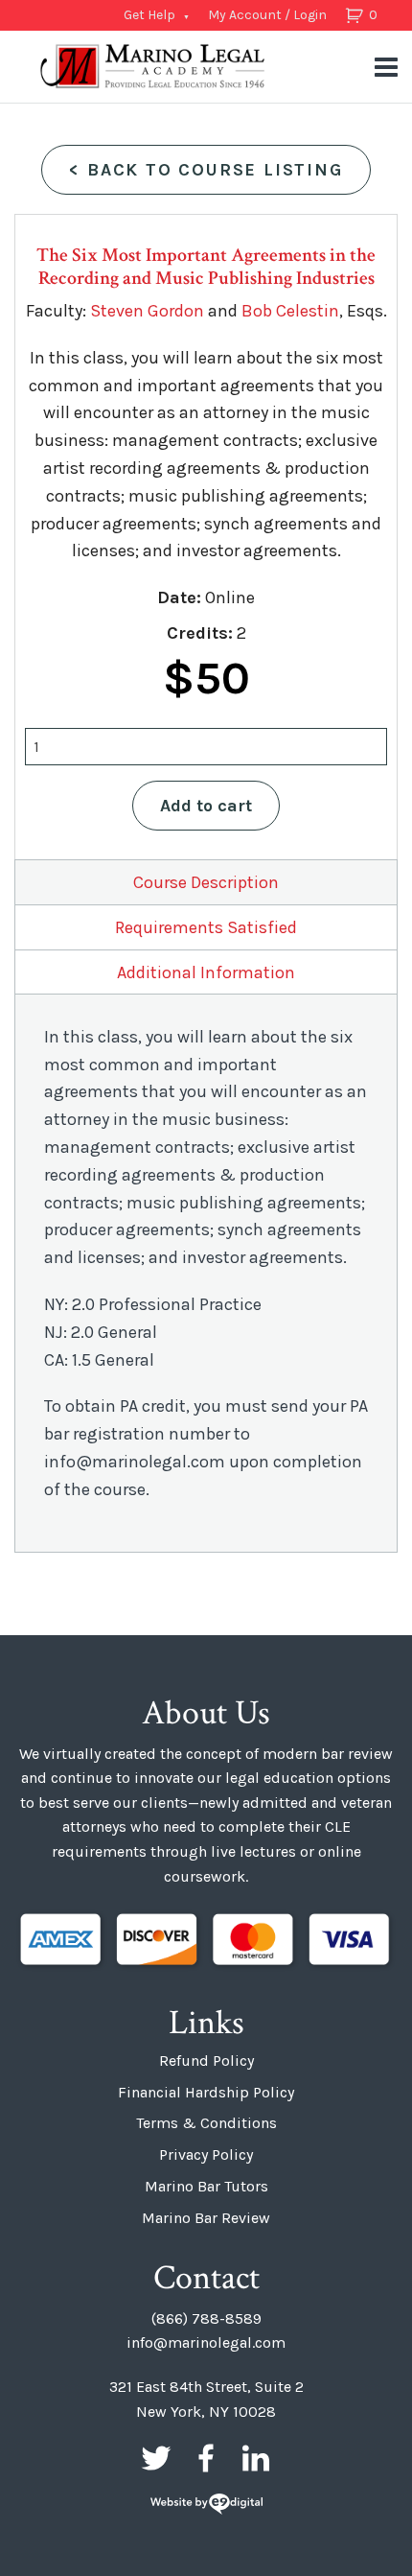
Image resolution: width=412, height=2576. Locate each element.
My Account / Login (267, 15)
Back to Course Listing (206, 170)
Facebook (206, 2458)
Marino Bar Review (206, 2218)
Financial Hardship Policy (206, 2092)
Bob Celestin (290, 311)
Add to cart (206, 806)
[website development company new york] (206, 2506)
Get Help (149, 15)
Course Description (206, 882)
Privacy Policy (206, 2154)
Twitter (156, 2458)
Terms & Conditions (206, 2123)
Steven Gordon (147, 311)
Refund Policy (206, 2061)
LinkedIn (256, 2458)
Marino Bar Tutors (206, 2186)
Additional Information (206, 972)
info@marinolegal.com (206, 2342)
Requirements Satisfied (206, 927)
